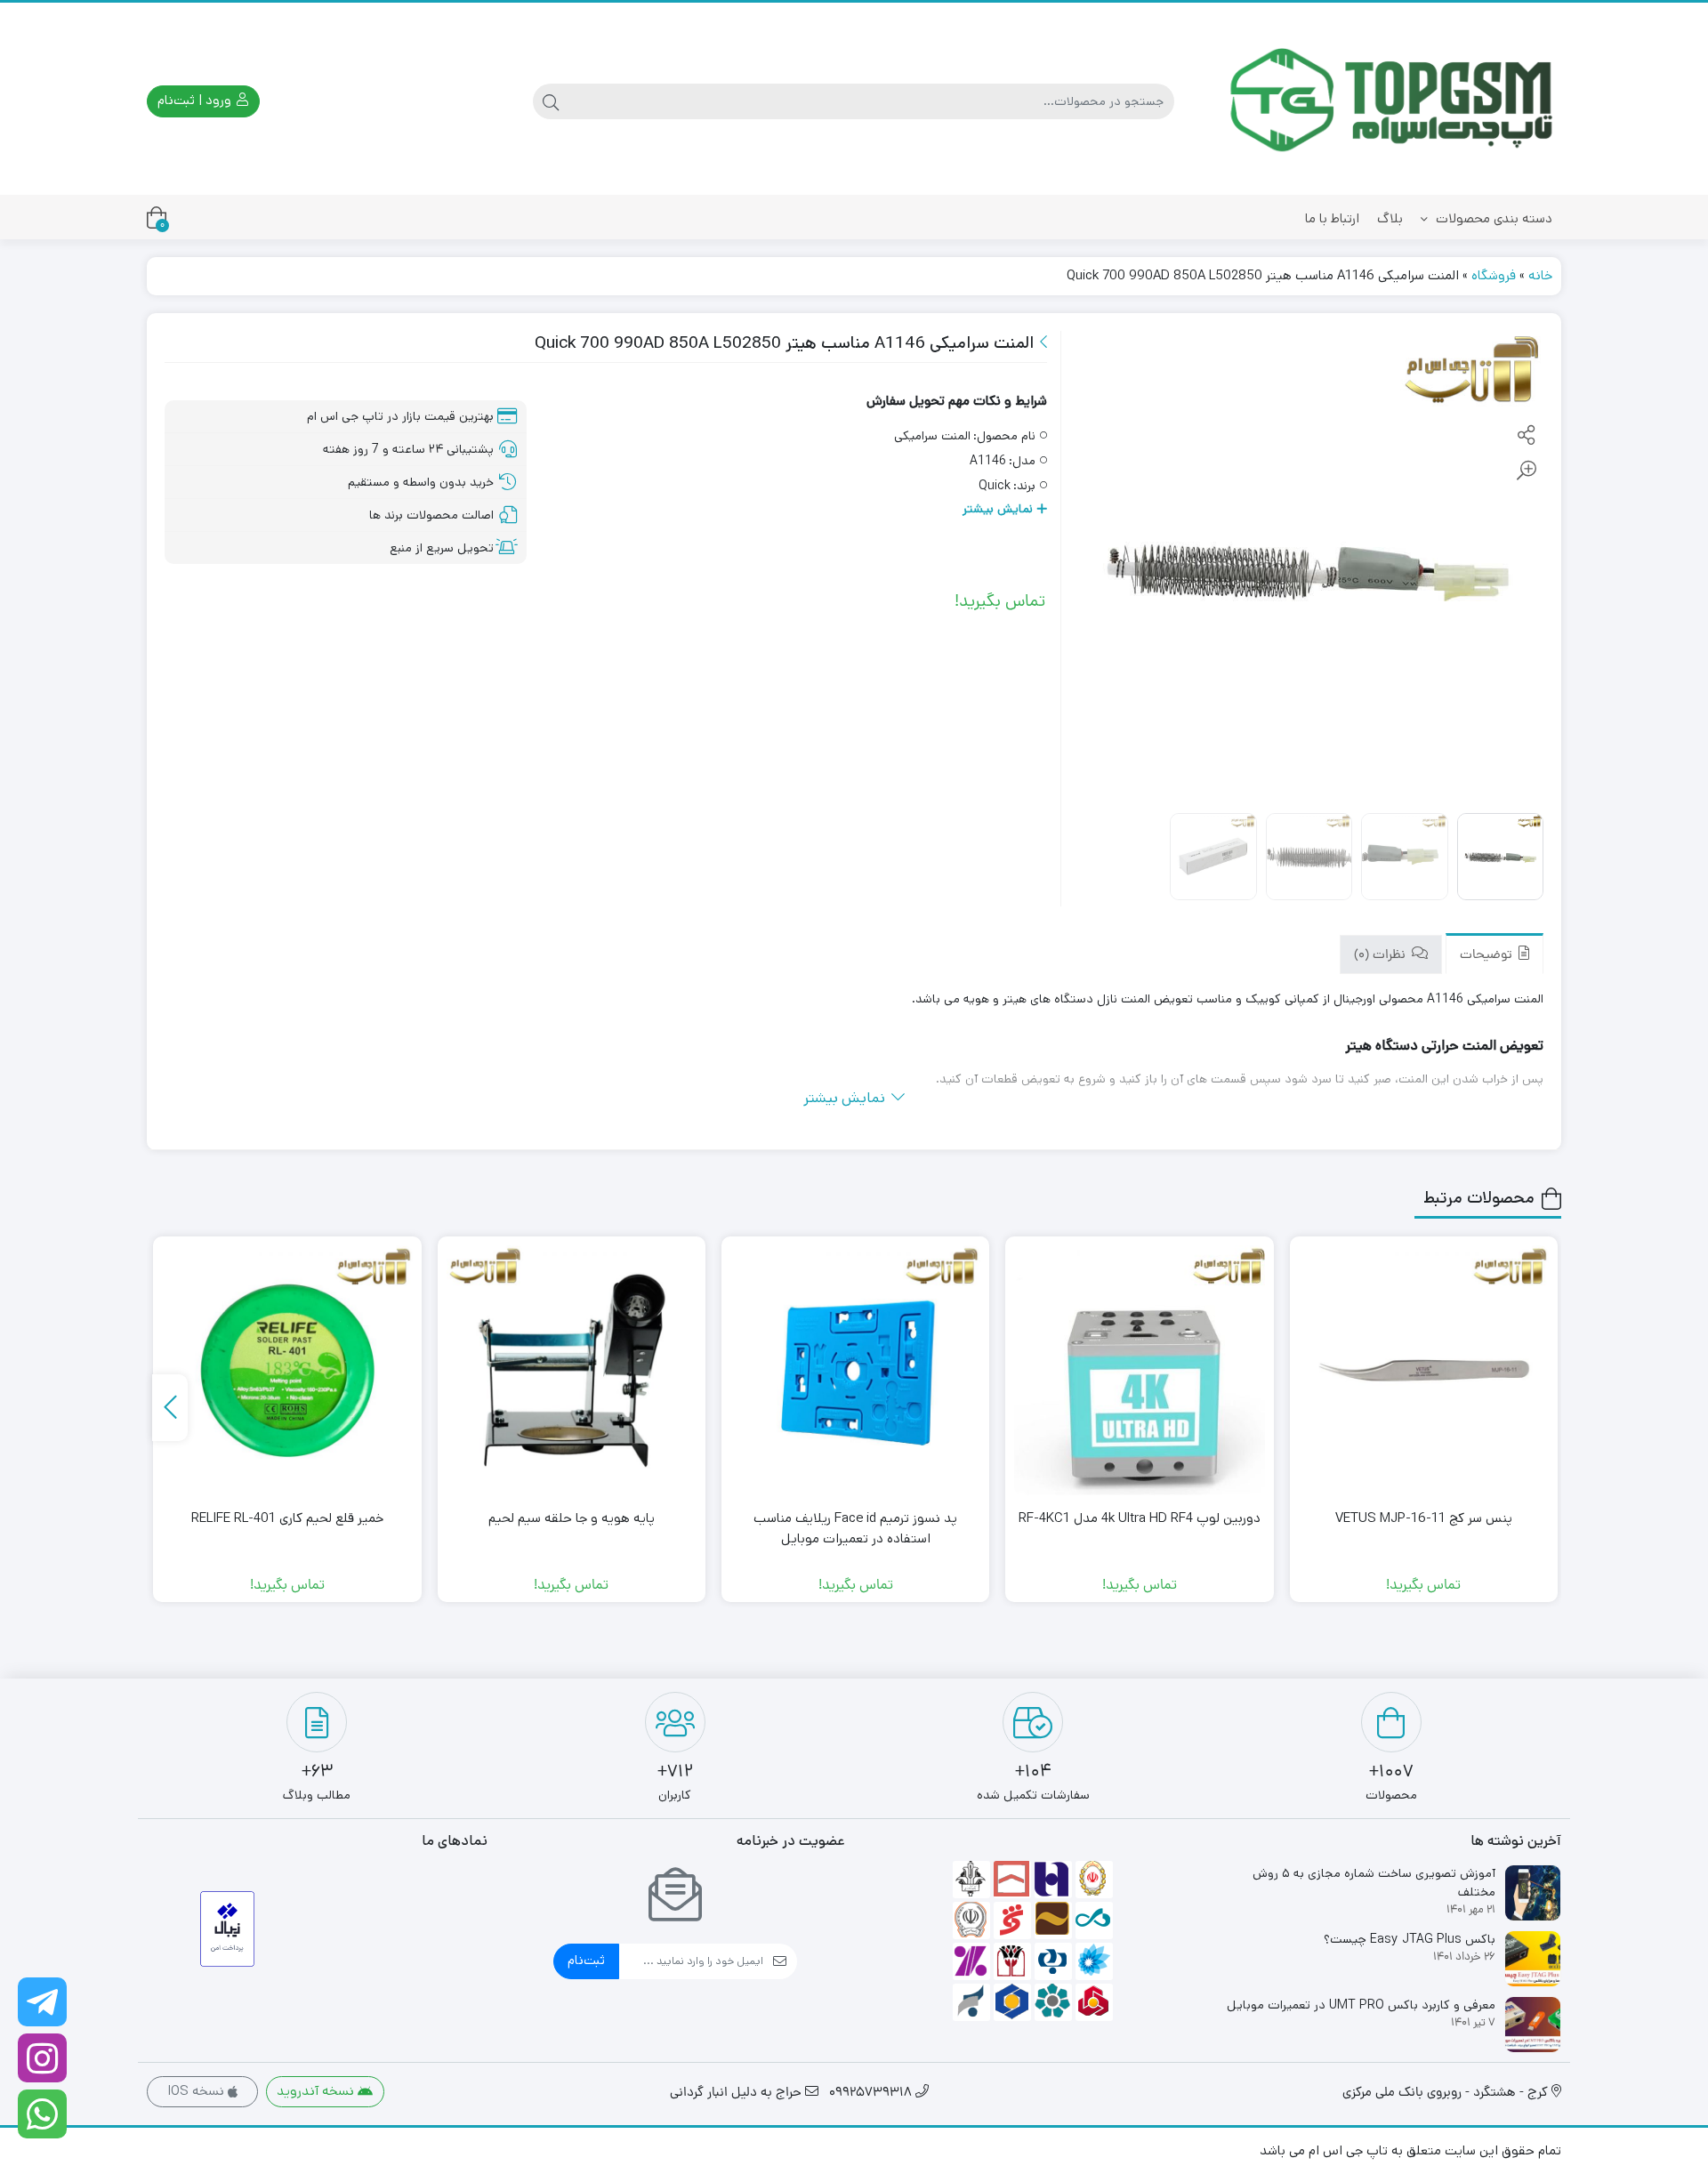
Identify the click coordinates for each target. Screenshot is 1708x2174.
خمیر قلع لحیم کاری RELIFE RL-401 (287, 1518)
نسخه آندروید (317, 2091)
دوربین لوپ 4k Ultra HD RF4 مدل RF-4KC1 (1140, 1518)
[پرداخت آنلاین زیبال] (227, 1929)
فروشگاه (1494, 275)
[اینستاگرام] (42, 2058)
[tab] (1494, 954)
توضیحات (1488, 956)
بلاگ (1390, 218)
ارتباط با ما (1332, 218)
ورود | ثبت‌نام (196, 100)
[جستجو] (551, 101)
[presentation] (170, 1408)
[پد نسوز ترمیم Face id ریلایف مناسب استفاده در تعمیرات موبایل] (855, 1370)
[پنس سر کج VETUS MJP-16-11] (1424, 1370)
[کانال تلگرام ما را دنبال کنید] (42, 2002)
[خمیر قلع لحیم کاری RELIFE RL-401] (287, 1370)
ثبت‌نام (586, 1960)
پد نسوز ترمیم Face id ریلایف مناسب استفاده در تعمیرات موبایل (855, 1528)
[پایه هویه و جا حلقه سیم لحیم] (572, 1370)
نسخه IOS (197, 2091)
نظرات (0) (1382, 956)
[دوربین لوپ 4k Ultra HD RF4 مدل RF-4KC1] (1139, 1370)
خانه (1540, 275)
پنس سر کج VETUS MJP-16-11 (1424, 1518)
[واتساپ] (42, 2114)
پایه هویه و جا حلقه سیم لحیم (572, 1518)
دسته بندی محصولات (1492, 218)
